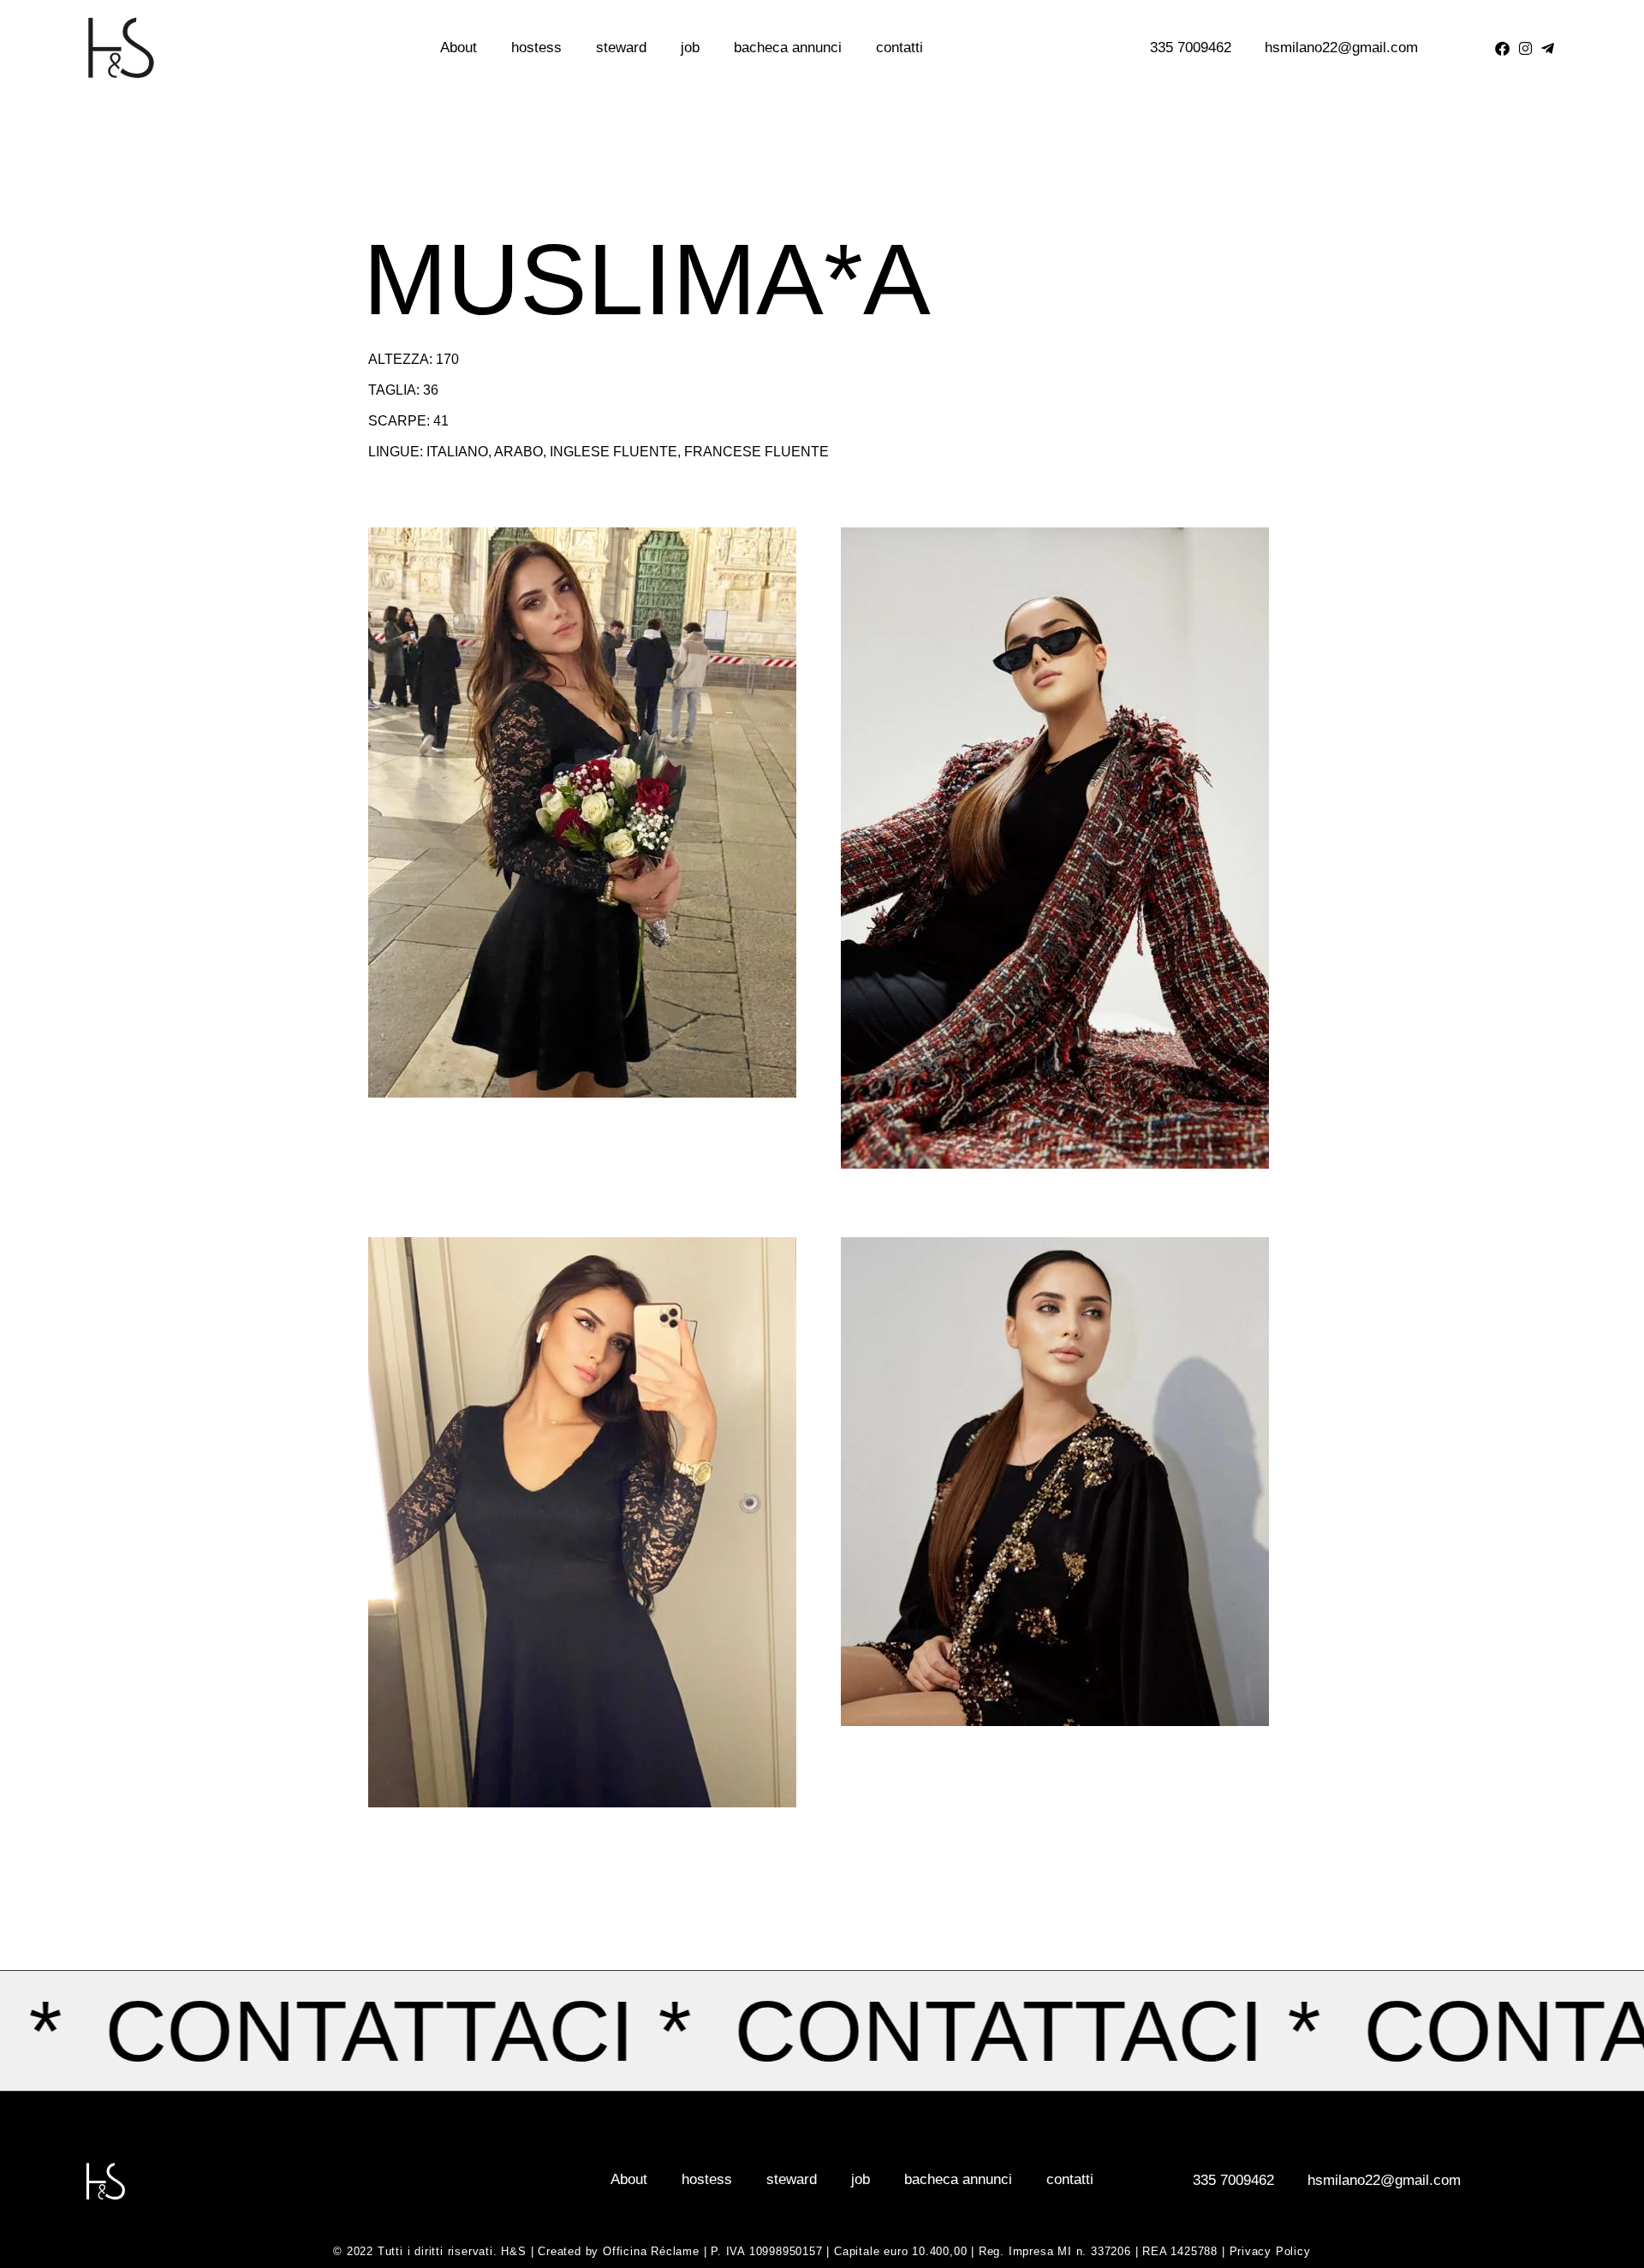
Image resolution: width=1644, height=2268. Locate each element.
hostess (536, 48)
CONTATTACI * (1113, 2031)
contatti (899, 48)
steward (621, 48)
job (690, 48)
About (459, 48)
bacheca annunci (788, 48)
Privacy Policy (1270, 2251)
